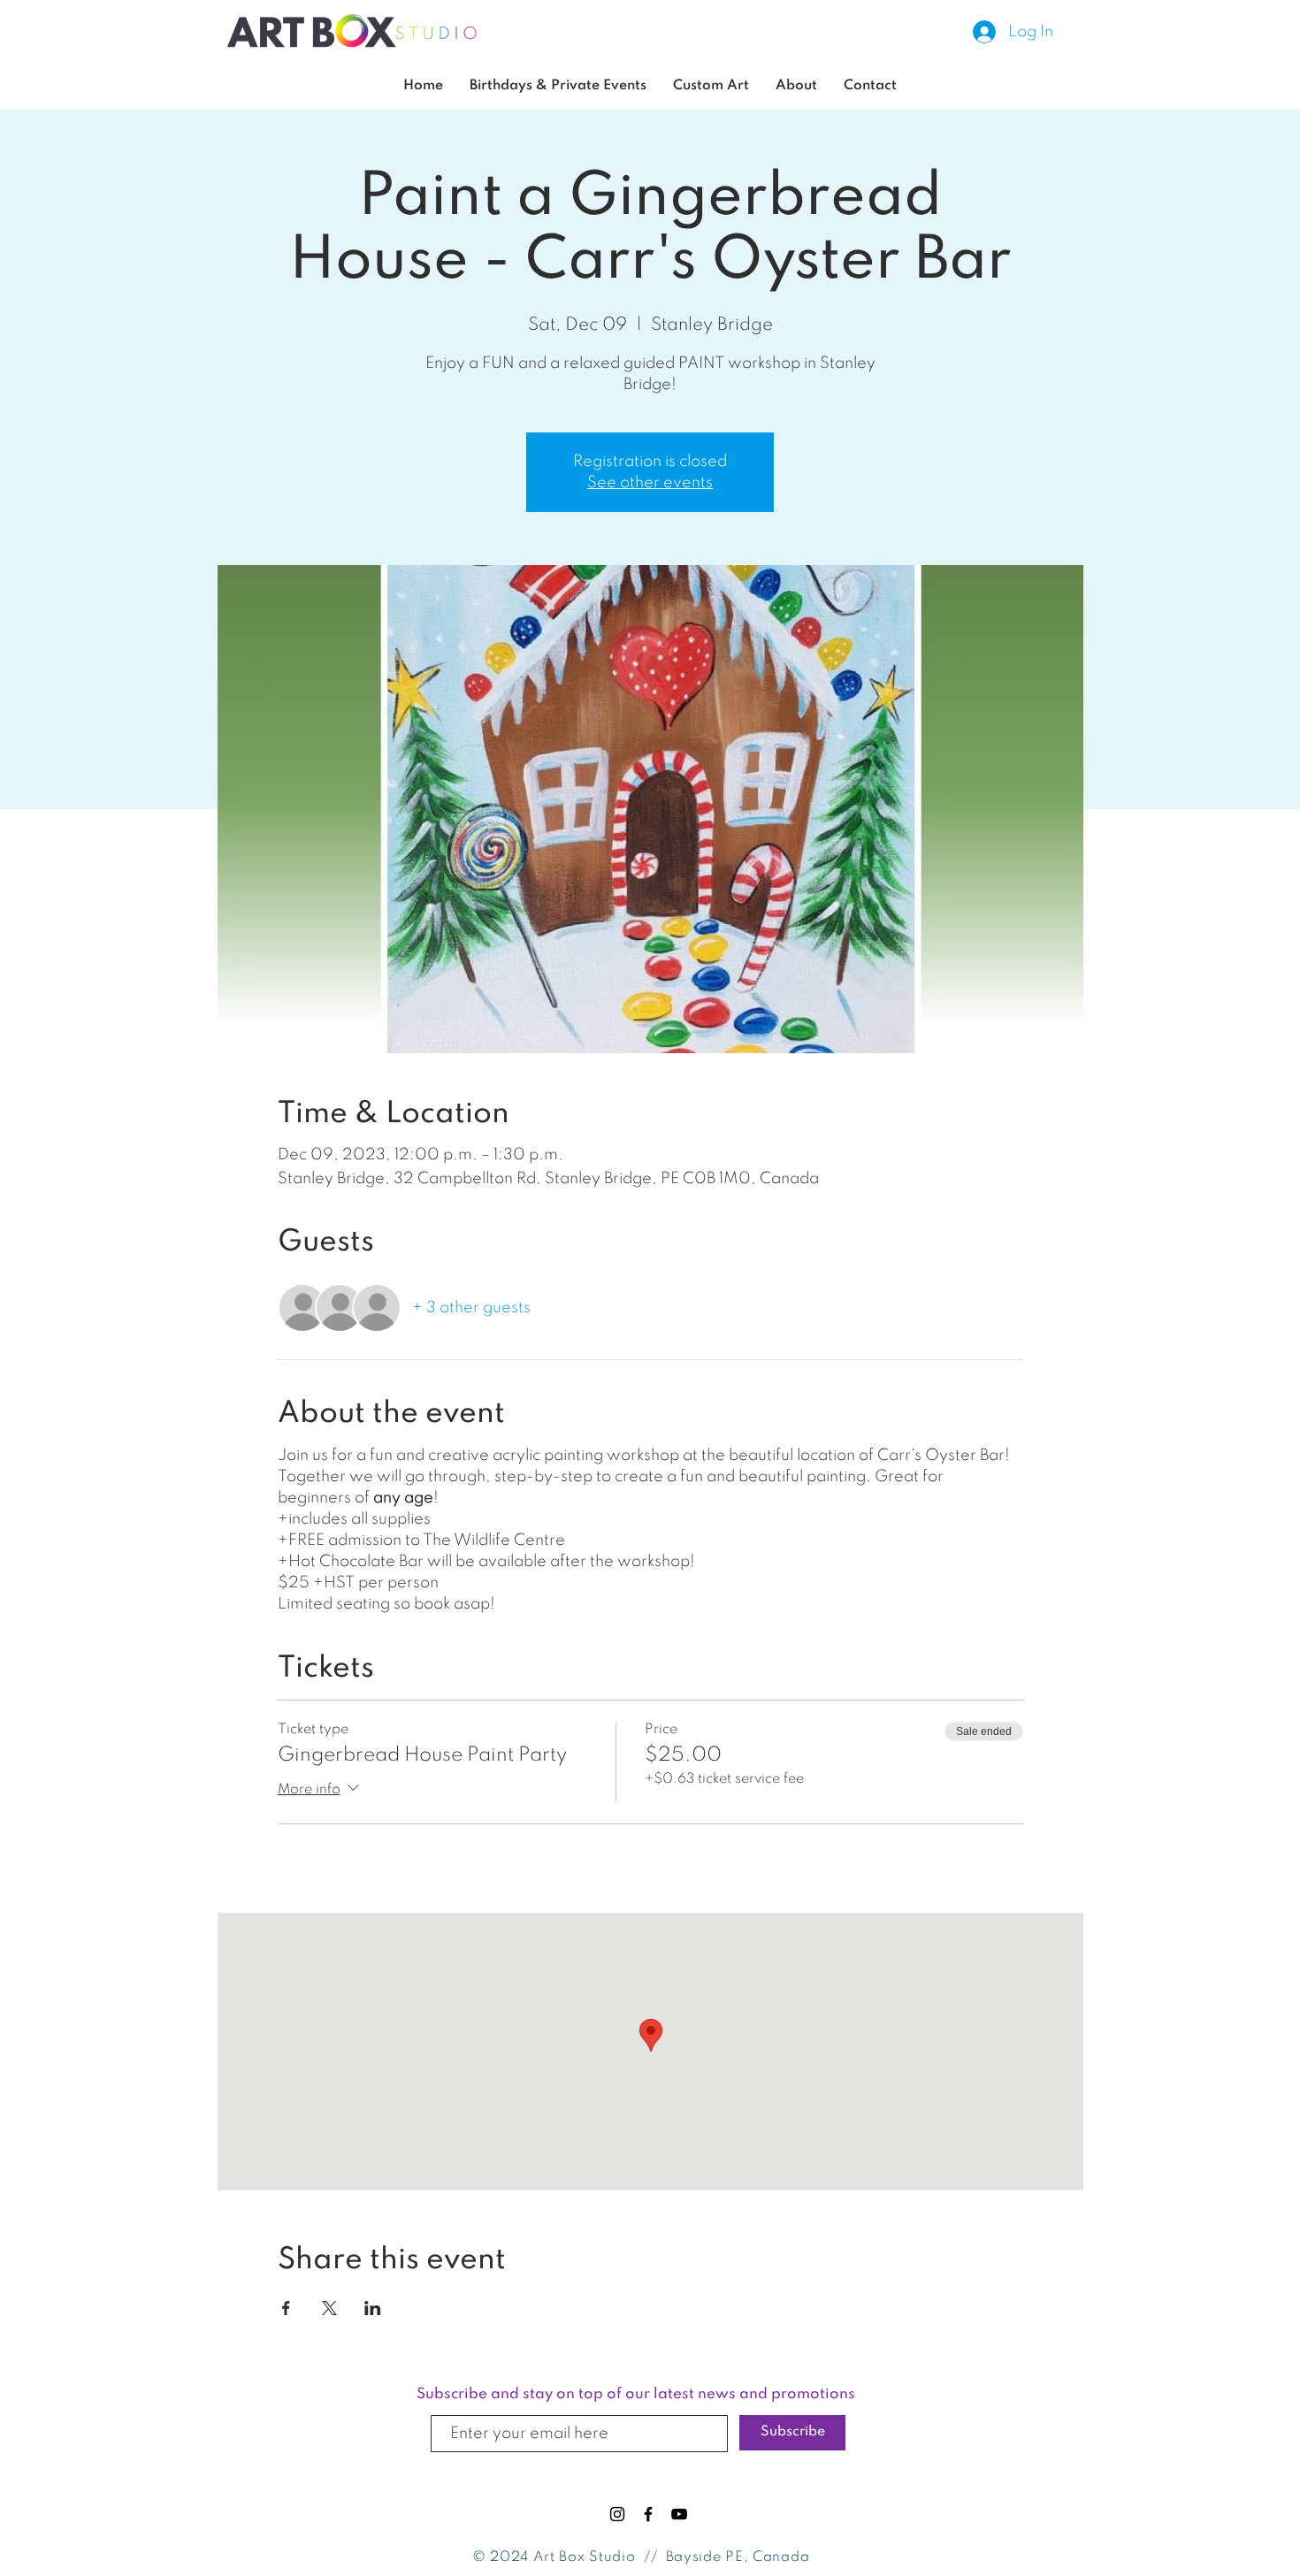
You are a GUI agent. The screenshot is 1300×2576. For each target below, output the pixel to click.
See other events (650, 483)
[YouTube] (679, 2514)
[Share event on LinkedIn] (373, 2308)
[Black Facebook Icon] (648, 2514)
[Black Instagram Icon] (617, 2514)
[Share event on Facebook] (286, 2308)
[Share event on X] (329, 2308)
